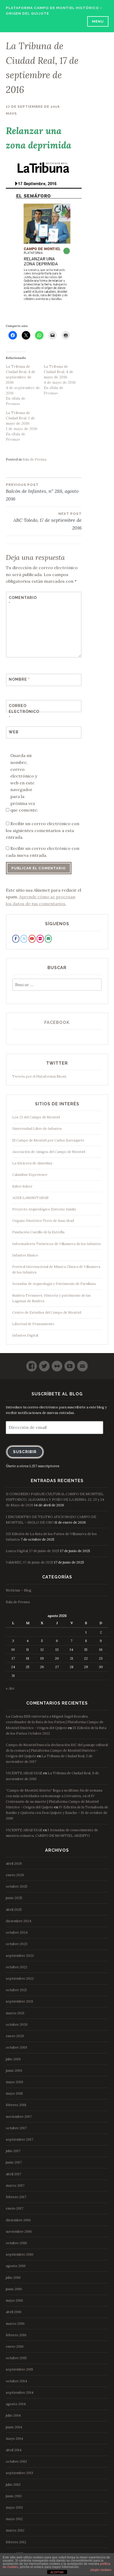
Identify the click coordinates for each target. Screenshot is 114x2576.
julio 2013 (13, 2485)
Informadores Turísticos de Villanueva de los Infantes (56, 1244)
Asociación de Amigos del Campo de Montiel (49, 1152)
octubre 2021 (16, 1990)
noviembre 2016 (19, 2232)
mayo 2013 (14, 2507)
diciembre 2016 (18, 2220)
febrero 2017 (16, 2197)
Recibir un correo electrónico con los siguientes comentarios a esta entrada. (43, 830)
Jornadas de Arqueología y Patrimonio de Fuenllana (54, 1284)
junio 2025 (14, 1898)
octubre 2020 (17, 2025)
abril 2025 (14, 1910)
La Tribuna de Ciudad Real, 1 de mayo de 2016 (20, 418)
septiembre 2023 (20, 1956)
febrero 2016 (16, 2335)
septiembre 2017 (19, 2139)
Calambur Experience (30, 1175)
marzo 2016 (15, 2324)
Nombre (19, 679)
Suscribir (25, 1452)
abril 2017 (14, 2174)
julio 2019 (13, 2059)
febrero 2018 (16, 2105)
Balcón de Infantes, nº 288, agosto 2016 (42, 492)
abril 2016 (14, 2312)
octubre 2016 (16, 2243)
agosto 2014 (16, 2404)
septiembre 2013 (19, 2473)
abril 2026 (14, 1864)
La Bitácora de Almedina (32, 1163)
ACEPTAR (57, 2572)
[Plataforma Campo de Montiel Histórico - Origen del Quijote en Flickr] (40, 939)
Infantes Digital (25, 1335)
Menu (98, 21)
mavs (11, 113)
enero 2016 (15, 2346)
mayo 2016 (14, 2300)
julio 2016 (13, 2278)
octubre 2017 (16, 2128)
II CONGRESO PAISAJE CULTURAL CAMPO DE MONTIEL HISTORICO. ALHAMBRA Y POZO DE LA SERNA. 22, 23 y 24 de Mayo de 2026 (55, 1500)
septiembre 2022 (20, 1978)
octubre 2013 (16, 2461)
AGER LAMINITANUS (30, 1198)
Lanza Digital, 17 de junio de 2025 (33, 1551)
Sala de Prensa (34, 459)
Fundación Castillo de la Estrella (38, 1232)
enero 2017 (15, 2208)
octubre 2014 (16, 2381)
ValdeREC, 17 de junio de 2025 (30, 1562)
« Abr (10, 1688)
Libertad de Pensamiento (33, 1324)
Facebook (57, 1022)
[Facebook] (32, 1364)
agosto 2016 (16, 2266)
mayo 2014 (14, 2439)
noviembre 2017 (19, 2117)
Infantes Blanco (25, 1255)
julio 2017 (13, 2151)
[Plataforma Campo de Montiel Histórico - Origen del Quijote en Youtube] (32, 939)
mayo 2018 (14, 2093)
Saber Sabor (22, 1186)
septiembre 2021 (19, 2001)
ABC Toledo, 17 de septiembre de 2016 (47, 521)
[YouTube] (70, 1364)
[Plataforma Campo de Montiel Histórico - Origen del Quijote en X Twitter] (24, 939)
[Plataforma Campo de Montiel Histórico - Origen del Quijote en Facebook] (16, 939)
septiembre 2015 (19, 2369)
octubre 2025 (17, 1886)
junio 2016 (14, 2289)
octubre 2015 (16, 2358)
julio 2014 (13, 2415)
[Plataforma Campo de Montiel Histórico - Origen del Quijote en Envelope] (48, 939)
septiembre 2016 (20, 2254)
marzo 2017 (15, 2186)
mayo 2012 (14, 2519)
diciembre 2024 (19, 1921)
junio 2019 (14, 2071)
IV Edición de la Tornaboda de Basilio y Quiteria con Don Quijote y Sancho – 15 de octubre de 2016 (57, 1813)
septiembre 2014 (20, 2393)
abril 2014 (14, 2450)
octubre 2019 (16, 2047)
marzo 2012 (15, 2530)
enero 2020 (15, 2036)
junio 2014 (14, 2427)
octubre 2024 (17, 1932)
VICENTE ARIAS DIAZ (24, 1773)
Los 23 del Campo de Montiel (36, 1117)
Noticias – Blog (19, 1590)
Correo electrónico (22, 712)
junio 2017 (14, 2162)
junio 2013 (14, 2496)
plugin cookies (101, 2570)
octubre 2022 (17, 1967)
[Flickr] (57, 1364)
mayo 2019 (14, 2082)
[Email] (82, 1364)
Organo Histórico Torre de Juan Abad (43, 1221)
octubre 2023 (17, 1944)
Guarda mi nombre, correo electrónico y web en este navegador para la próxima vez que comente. (24, 783)
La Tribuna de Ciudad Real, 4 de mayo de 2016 (59, 372)
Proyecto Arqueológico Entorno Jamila (44, 1209)
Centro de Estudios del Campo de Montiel (47, 1312)
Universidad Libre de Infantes (37, 1129)
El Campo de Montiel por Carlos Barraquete (48, 1140)
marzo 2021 (15, 2013)
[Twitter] (44, 1364)
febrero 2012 (16, 2542)
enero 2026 (15, 1875)
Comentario (22, 601)
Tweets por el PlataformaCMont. (40, 1076)
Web (14, 732)
